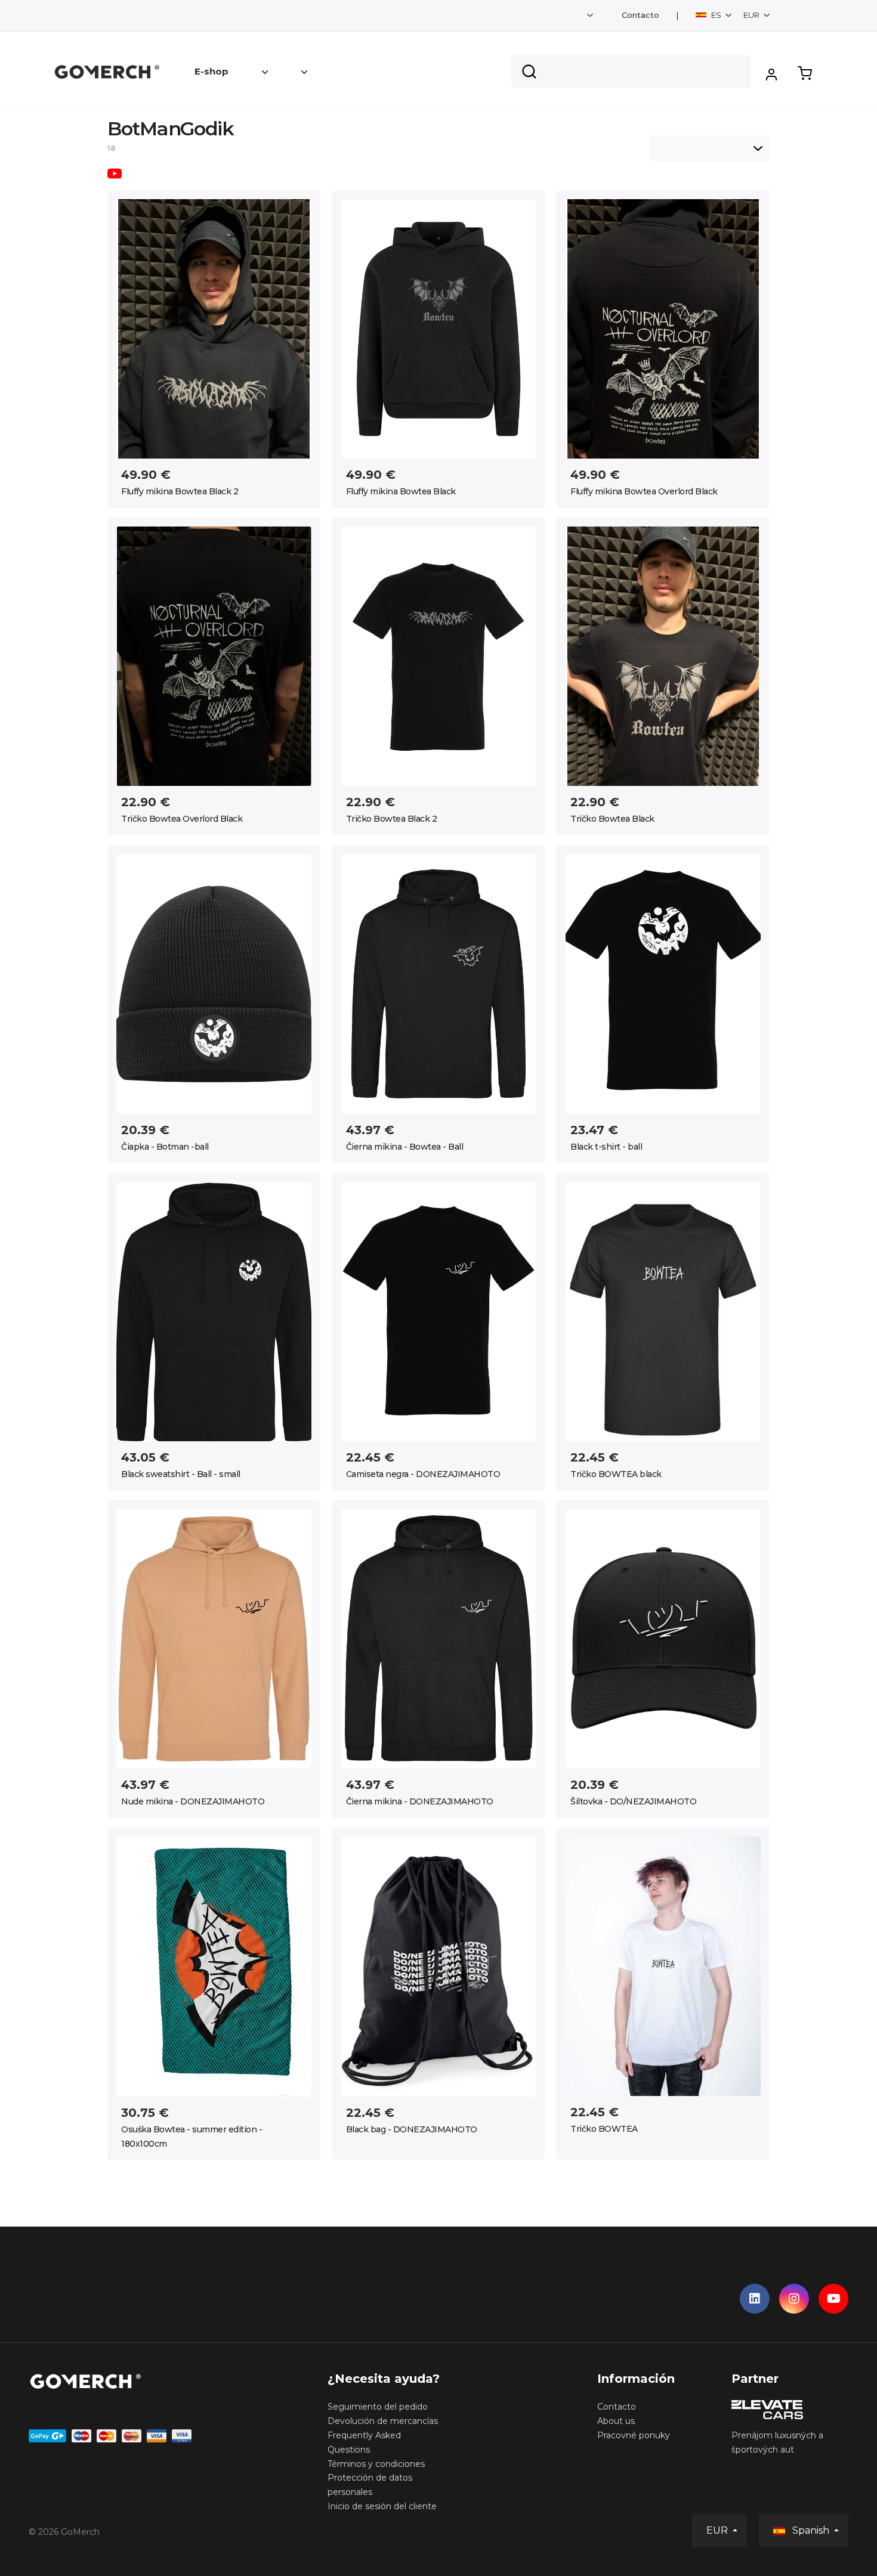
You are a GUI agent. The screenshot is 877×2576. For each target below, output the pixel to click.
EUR (752, 15)
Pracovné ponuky (634, 2435)
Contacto (640, 15)
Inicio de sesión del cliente (382, 2506)
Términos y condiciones (376, 2464)
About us (616, 2421)
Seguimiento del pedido (378, 2407)
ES (716, 15)
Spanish (811, 2530)
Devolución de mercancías (383, 2421)
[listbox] (710, 148)
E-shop (211, 71)
